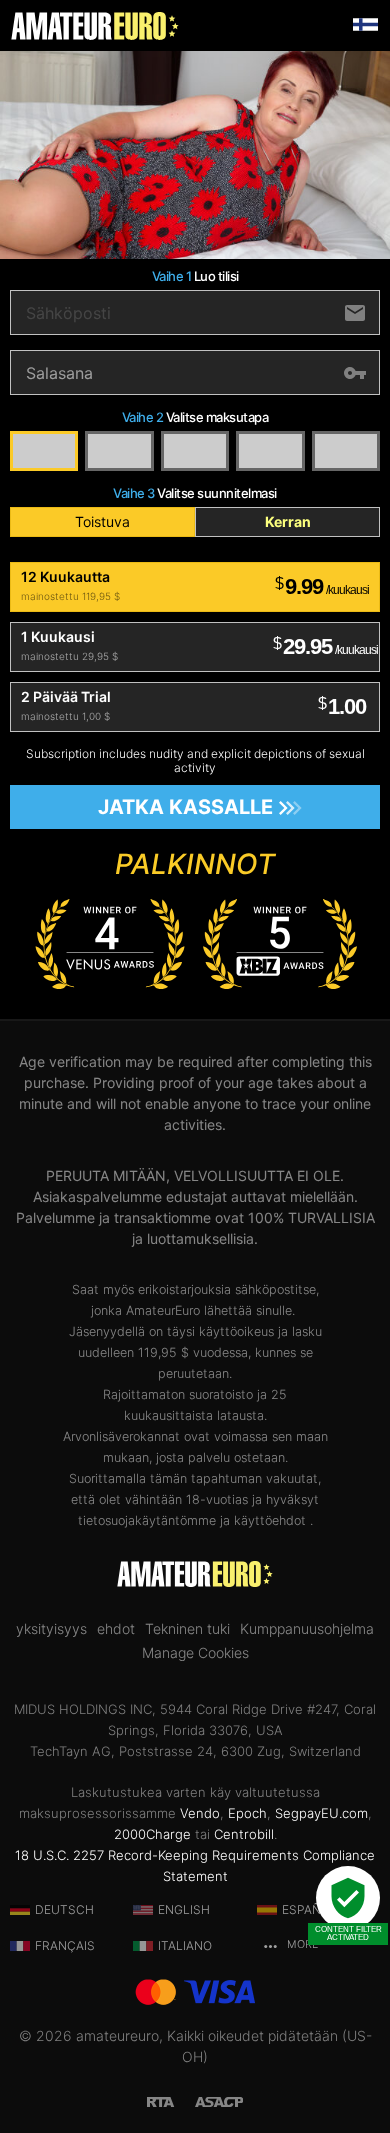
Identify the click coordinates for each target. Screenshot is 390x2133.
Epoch (247, 1813)
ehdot (116, 1629)
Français (65, 1945)
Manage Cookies (195, 1653)
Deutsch (64, 1909)
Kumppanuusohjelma (307, 1629)
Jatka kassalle (185, 807)
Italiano (185, 1945)
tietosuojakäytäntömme (147, 1520)
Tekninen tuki (187, 1629)
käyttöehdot (272, 1520)
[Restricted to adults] (171, 2099)
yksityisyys (51, 1629)
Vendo (200, 1813)
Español (309, 1909)
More (301, 1944)
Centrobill (244, 1834)
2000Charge (152, 1834)
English (184, 1909)
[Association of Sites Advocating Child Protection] (219, 2099)
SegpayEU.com (321, 1813)
